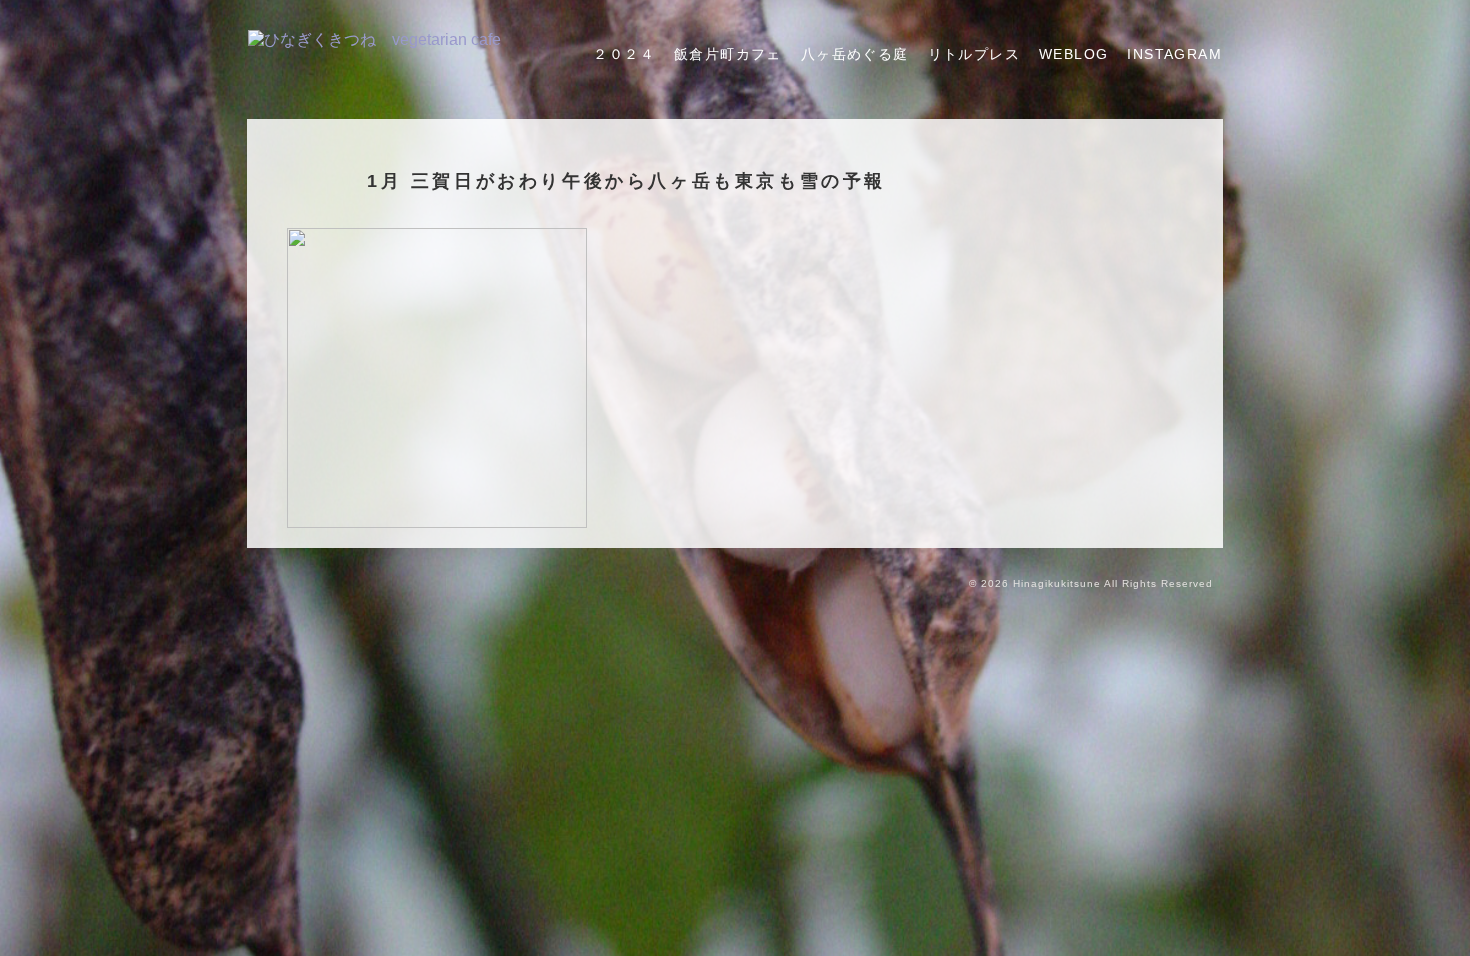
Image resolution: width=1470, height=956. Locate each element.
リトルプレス (974, 54)
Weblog (1073, 54)
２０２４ (624, 54)
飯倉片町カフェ (728, 54)
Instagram (1174, 54)
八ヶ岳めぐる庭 (855, 54)
